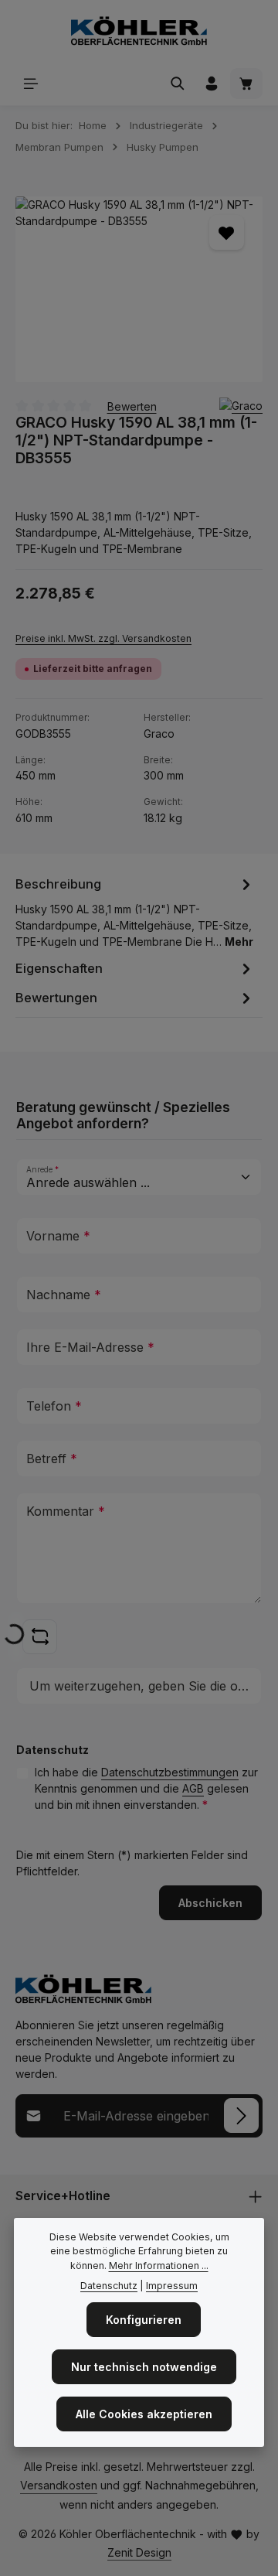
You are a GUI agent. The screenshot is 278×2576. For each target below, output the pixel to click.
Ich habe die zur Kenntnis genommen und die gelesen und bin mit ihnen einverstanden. (146, 1788)
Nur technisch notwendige (144, 2367)
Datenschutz (109, 2286)
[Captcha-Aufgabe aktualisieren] (40, 1637)
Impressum (172, 2286)
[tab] (135, 911)
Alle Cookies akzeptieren (144, 2414)
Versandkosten (59, 2485)
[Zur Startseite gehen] (139, 31)
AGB (193, 1788)
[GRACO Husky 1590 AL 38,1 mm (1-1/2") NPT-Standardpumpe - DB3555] (139, 289)
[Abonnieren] (241, 2115)
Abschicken (210, 1903)
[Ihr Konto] (212, 84)
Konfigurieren (144, 2320)
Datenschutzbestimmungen (170, 1772)
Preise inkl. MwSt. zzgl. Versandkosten (103, 638)
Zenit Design (139, 2552)
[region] (139, 289)
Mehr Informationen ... (159, 2266)
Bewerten (132, 406)
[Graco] (241, 406)
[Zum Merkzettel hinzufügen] (227, 232)
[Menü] (31, 84)
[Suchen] (178, 84)
